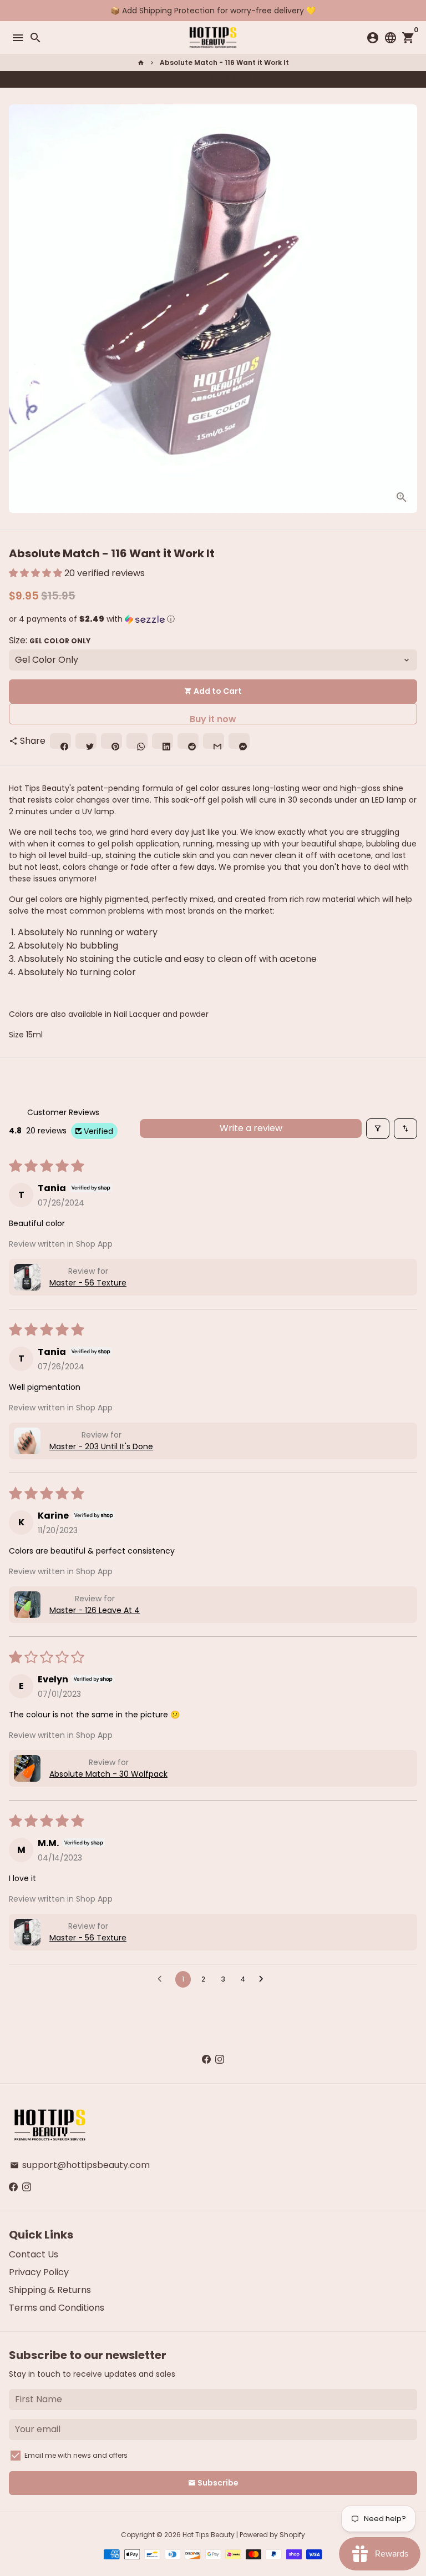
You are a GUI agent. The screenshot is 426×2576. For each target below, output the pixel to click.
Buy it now (213, 719)
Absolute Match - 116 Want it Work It (224, 62)
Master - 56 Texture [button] (88, 1283)
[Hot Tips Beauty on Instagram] (220, 2060)
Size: (50, 640)
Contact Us (34, 2254)
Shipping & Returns (50, 2290)
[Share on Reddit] (247, 79)
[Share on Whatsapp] (225, 79)
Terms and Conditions (57, 2308)
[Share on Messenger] (269, 79)
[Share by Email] (258, 79)
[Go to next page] (264, 1979)
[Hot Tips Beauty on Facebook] (206, 2060)
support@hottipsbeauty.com (80, 2165)
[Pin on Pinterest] (214, 79)
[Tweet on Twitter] (202, 79)
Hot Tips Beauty (209, 2535)
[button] (37, 573)
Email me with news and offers (76, 2455)
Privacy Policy (39, 2272)
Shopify (292, 2535)
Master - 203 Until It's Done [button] (101, 1446)
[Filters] (378, 1129)
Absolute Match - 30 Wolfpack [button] (108, 1774)
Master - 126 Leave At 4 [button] (95, 1610)
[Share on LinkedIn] (236, 79)
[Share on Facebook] (191, 79)
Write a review (251, 1128)
